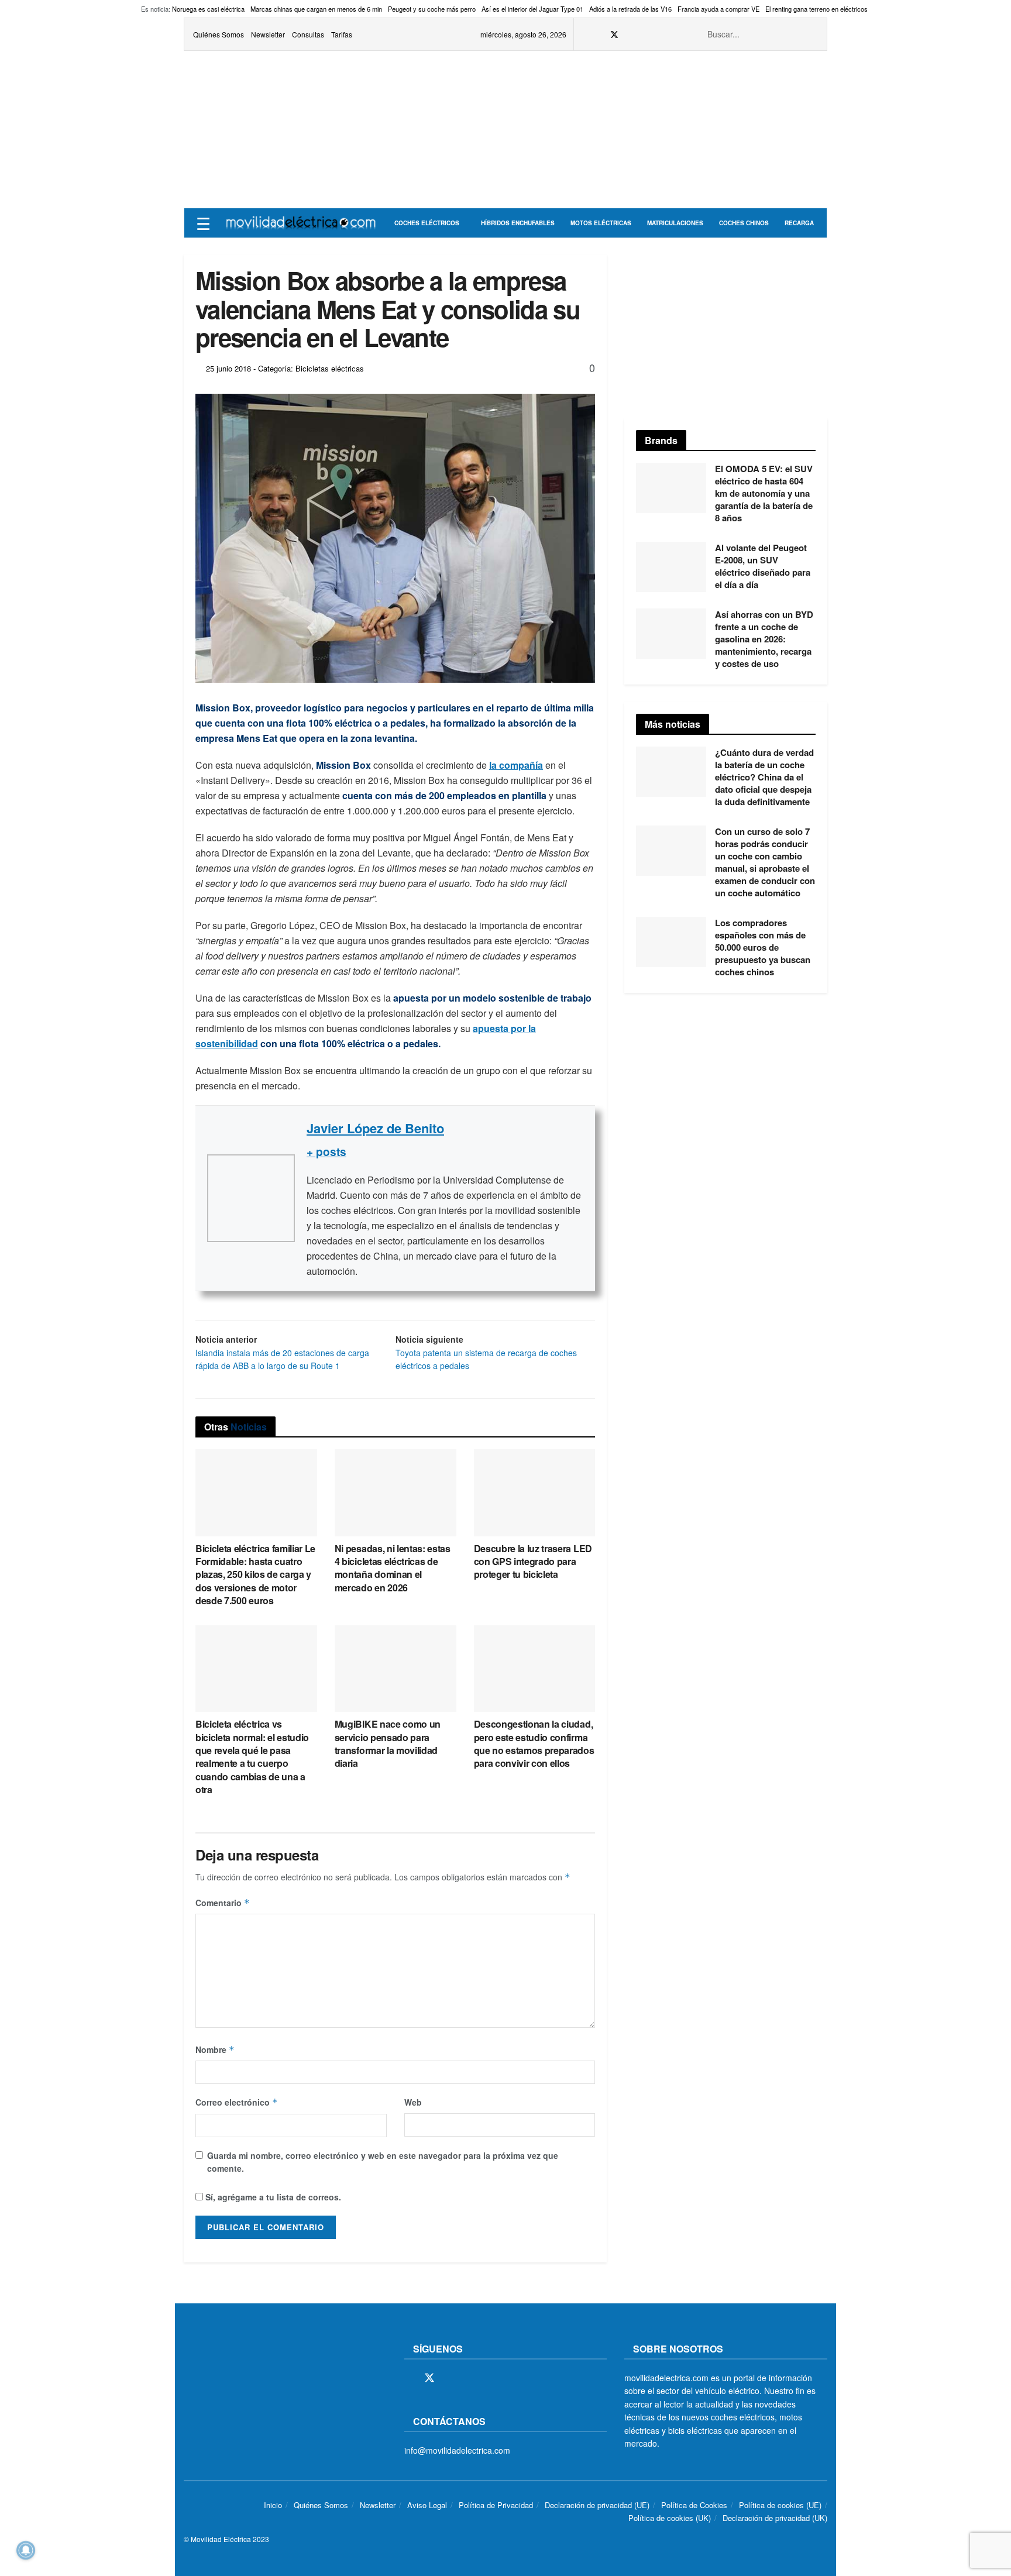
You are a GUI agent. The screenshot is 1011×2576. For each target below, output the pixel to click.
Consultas (308, 34)
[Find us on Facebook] (599, 35)
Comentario (223, 1903)
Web (413, 2102)
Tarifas (342, 34)
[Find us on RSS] (644, 35)
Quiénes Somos (219, 34)
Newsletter (268, 34)
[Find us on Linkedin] (510, 2378)
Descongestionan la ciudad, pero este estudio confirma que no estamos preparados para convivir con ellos (534, 1743)
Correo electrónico (237, 2102)
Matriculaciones (675, 223)
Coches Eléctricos (427, 223)
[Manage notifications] (26, 2550)
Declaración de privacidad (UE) (597, 2505)
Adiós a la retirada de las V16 (630, 9)
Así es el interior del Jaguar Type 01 (532, 9)
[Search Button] (811, 34)
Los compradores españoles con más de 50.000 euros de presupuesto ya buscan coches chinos (763, 947)
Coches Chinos (744, 223)
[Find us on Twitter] (614, 35)
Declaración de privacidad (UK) (775, 2518)
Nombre (215, 2049)
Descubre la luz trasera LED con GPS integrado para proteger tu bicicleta (533, 1562)
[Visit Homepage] (301, 223)
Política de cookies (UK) (670, 2518)
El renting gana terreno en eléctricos (816, 9)
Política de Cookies (694, 2505)
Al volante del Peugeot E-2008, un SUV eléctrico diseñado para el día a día (763, 566)
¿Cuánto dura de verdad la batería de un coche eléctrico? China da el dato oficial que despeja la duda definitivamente (764, 777)
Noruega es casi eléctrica (208, 9)
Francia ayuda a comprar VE (718, 9)
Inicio (273, 2505)
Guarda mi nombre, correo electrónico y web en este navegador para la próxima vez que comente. (383, 2162)
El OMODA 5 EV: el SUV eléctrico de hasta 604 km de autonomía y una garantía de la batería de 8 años (764, 493)
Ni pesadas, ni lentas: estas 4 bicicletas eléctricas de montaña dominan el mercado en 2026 (393, 1568)
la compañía (516, 765)
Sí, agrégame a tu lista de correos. (272, 2197)
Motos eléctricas (601, 223)
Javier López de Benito (375, 1128)
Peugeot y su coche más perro (432, 9)
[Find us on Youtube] (659, 35)
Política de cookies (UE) (780, 2505)
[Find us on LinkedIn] (674, 35)
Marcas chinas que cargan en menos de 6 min (316, 9)
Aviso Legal (427, 2505)
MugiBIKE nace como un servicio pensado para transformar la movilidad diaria (388, 1743)
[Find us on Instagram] (630, 35)
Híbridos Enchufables (518, 223)
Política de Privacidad (496, 2505)
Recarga (799, 223)
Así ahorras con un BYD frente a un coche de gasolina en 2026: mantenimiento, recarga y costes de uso (764, 639)
